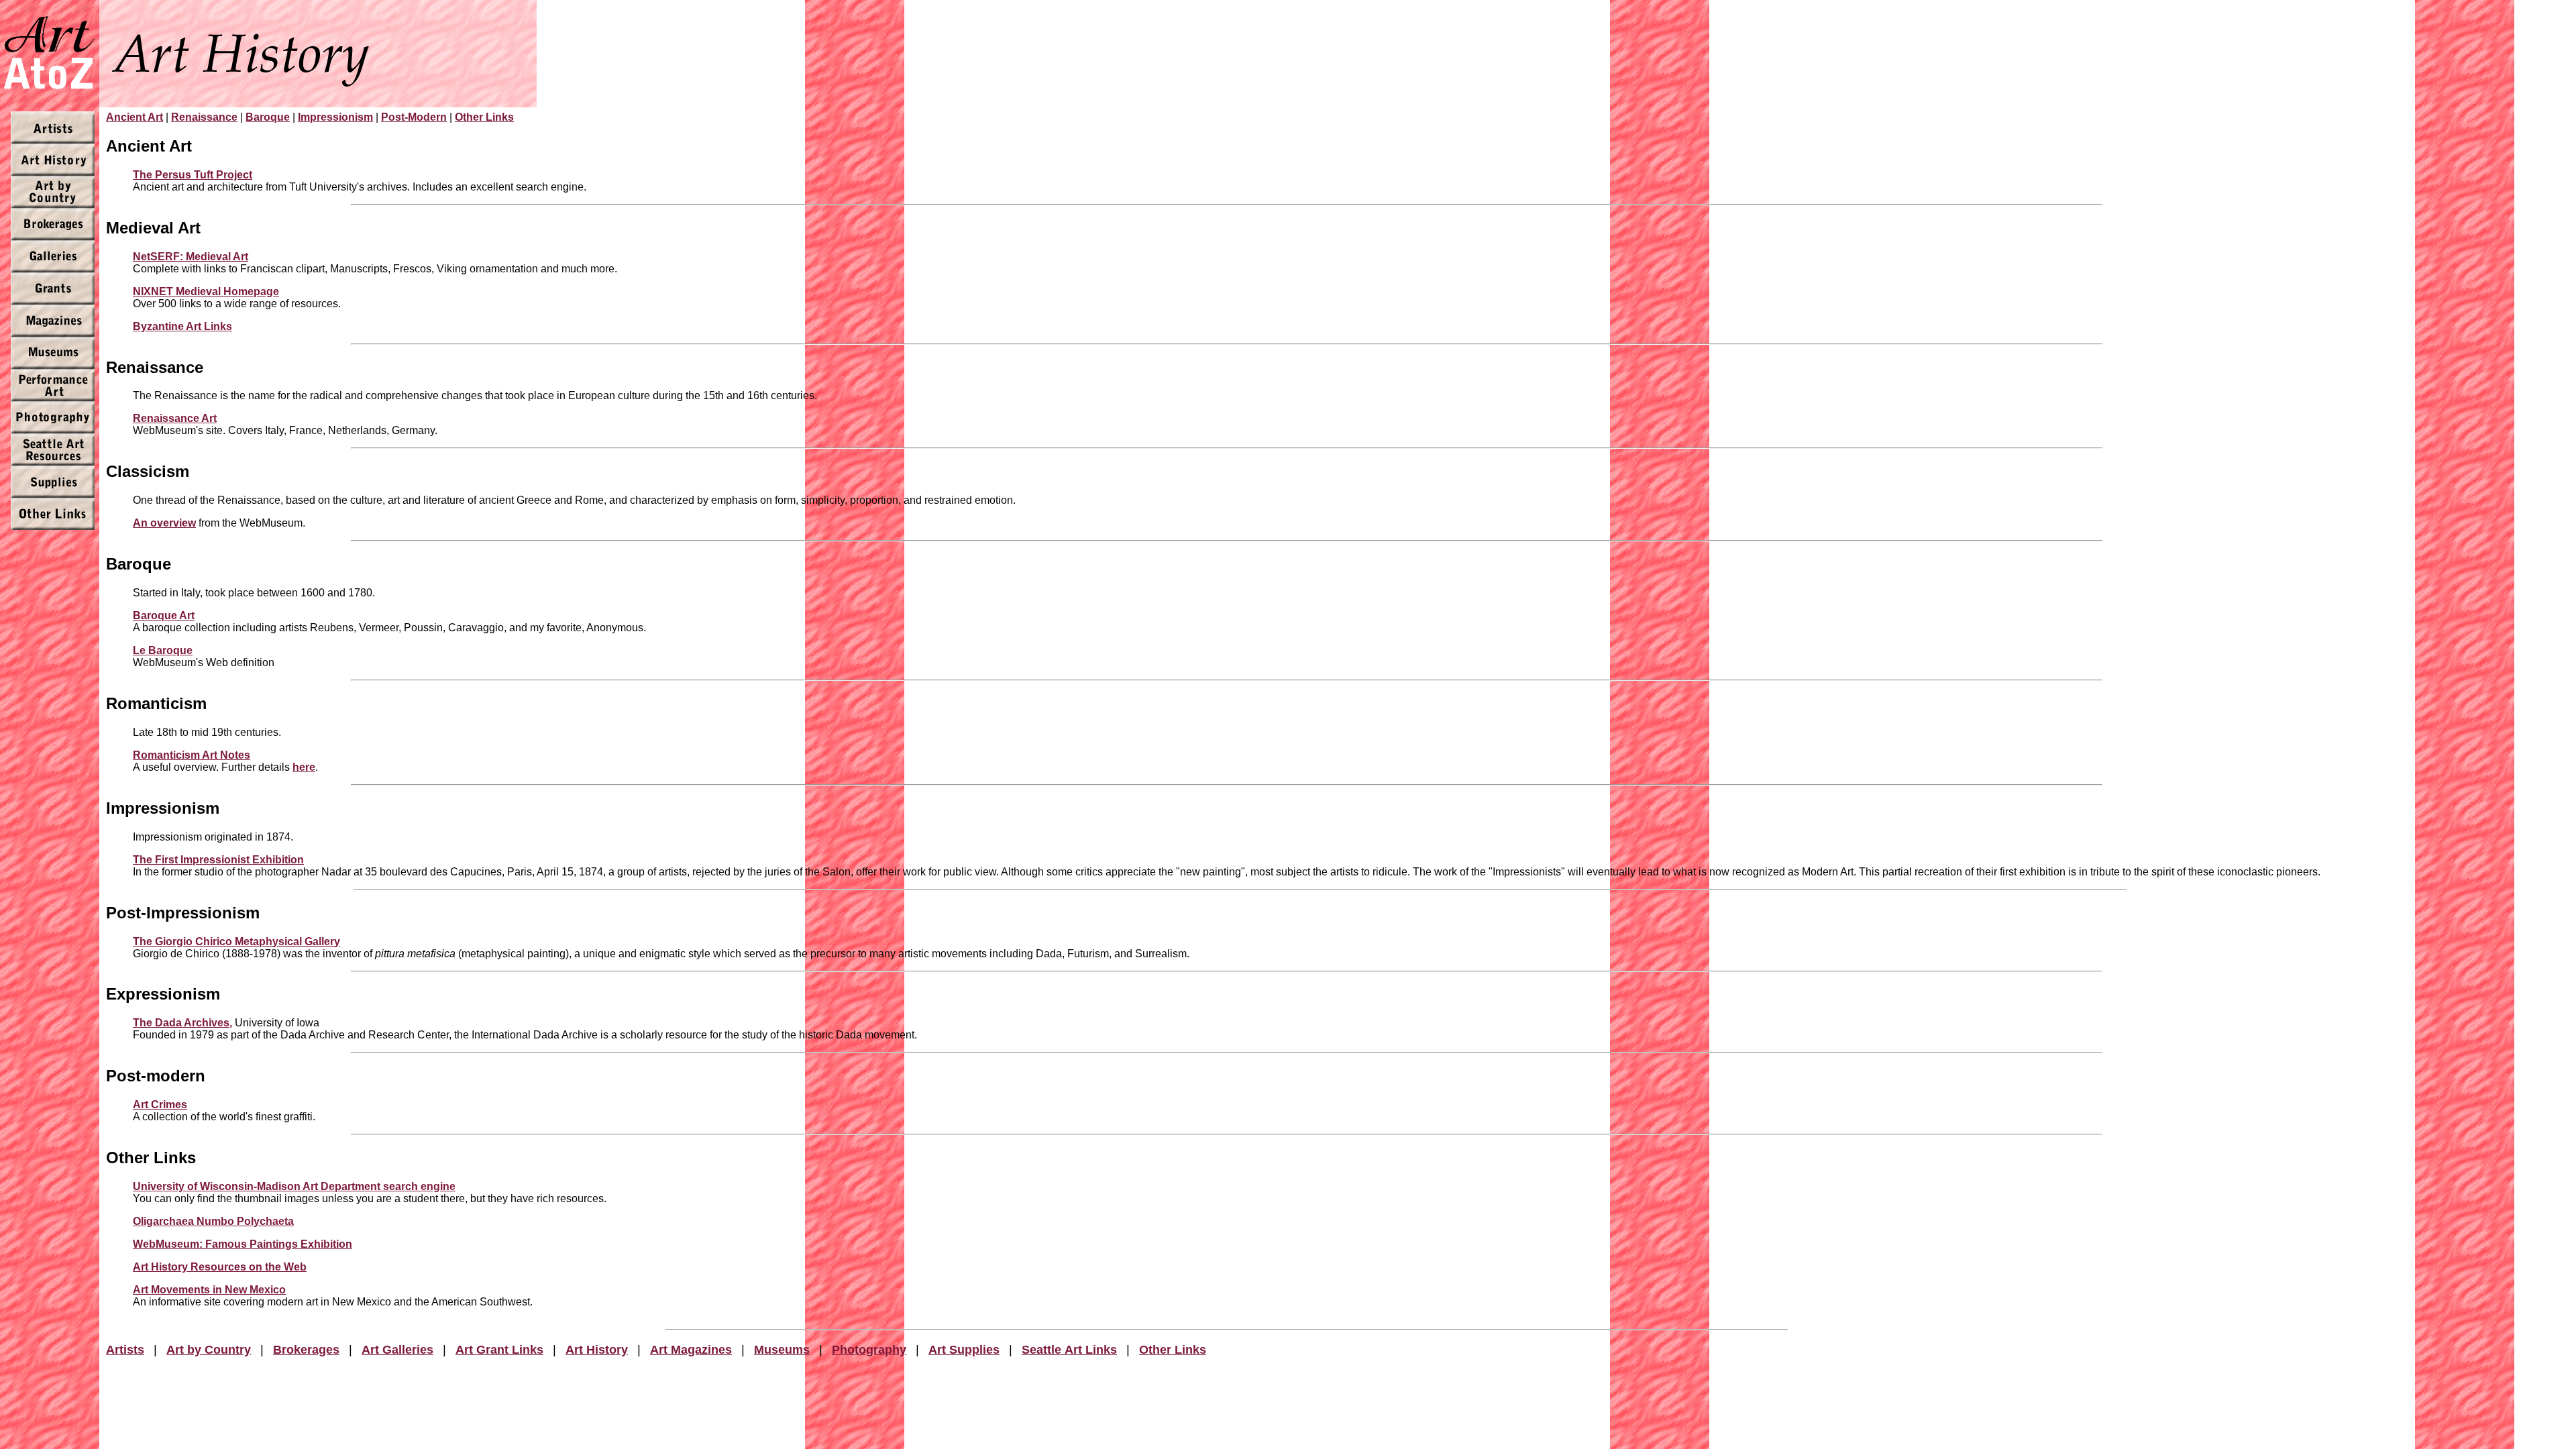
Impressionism (335, 117)
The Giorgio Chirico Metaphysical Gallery (236, 942)
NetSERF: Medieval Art (191, 257)
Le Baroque (163, 650)
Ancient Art (135, 117)
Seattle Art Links (1069, 1350)
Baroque (268, 117)
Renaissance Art (175, 418)
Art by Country (209, 1350)
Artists (125, 1350)
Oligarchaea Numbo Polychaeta (213, 1221)
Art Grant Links (499, 1350)
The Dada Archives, (182, 1023)
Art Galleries (397, 1350)
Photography (869, 1350)
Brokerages (306, 1350)
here (304, 767)
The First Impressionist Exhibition (218, 860)
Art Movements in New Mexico (209, 1290)
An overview (164, 523)
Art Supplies (964, 1350)
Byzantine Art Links (182, 326)
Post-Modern (414, 117)
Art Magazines (691, 1350)
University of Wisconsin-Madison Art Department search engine (294, 1186)
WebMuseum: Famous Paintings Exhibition (243, 1244)
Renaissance (204, 117)
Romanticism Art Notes (192, 755)
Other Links (484, 117)
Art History (597, 1350)
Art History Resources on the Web (220, 1267)
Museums (782, 1350)
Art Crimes (160, 1105)
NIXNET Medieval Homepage (206, 291)
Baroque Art (164, 615)
